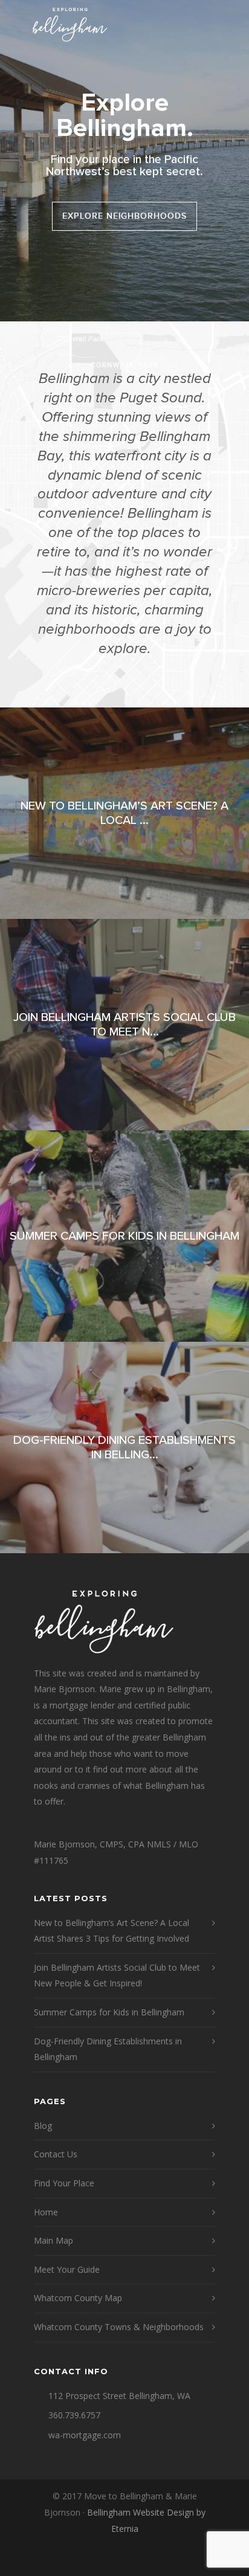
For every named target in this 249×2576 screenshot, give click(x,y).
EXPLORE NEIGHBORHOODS (125, 216)
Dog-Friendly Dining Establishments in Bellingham (108, 2049)
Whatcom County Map (78, 2298)
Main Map (53, 2240)
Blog (43, 2126)
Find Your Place (64, 2183)
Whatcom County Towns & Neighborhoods (119, 2327)
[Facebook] (124, 2557)
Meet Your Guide (67, 2269)
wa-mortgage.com (85, 2435)
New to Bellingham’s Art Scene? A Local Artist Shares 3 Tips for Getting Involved (112, 1931)
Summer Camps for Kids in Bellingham (109, 2012)
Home (46, 2212)
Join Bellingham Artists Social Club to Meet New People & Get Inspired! (117, 1975)
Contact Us (56, 2154)
